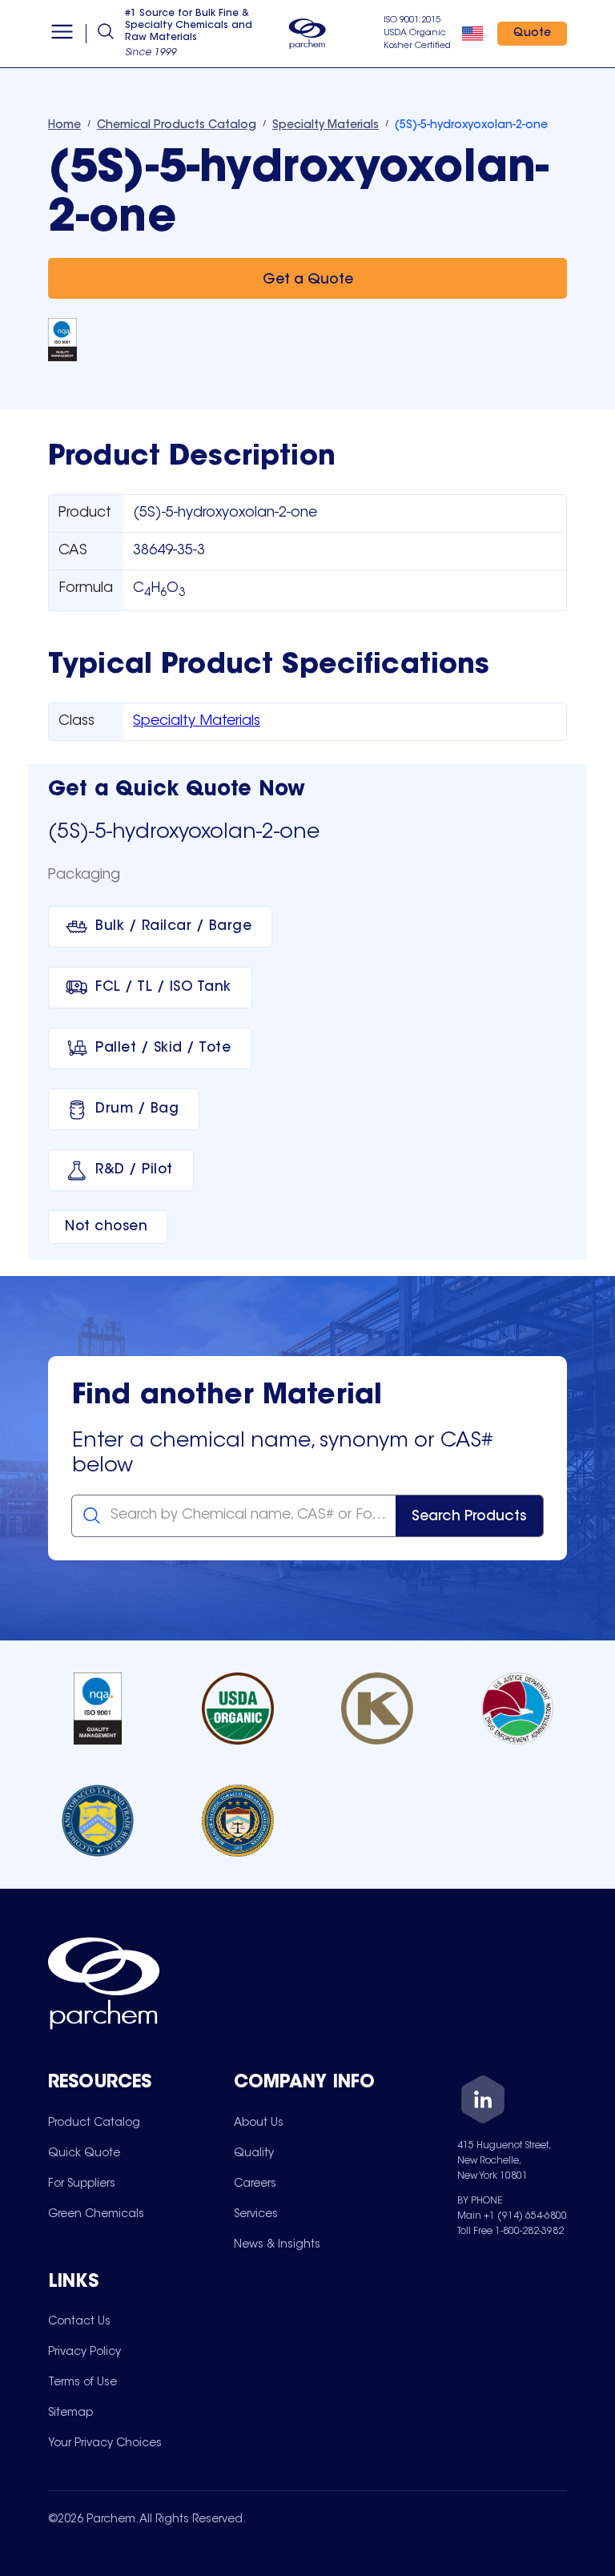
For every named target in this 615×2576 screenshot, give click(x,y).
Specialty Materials (197, 722)
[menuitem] (94, 2123)
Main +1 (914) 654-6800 (512, 2216)
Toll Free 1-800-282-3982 (510, 2232)
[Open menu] (62, 34)
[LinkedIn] (483, 2102)
